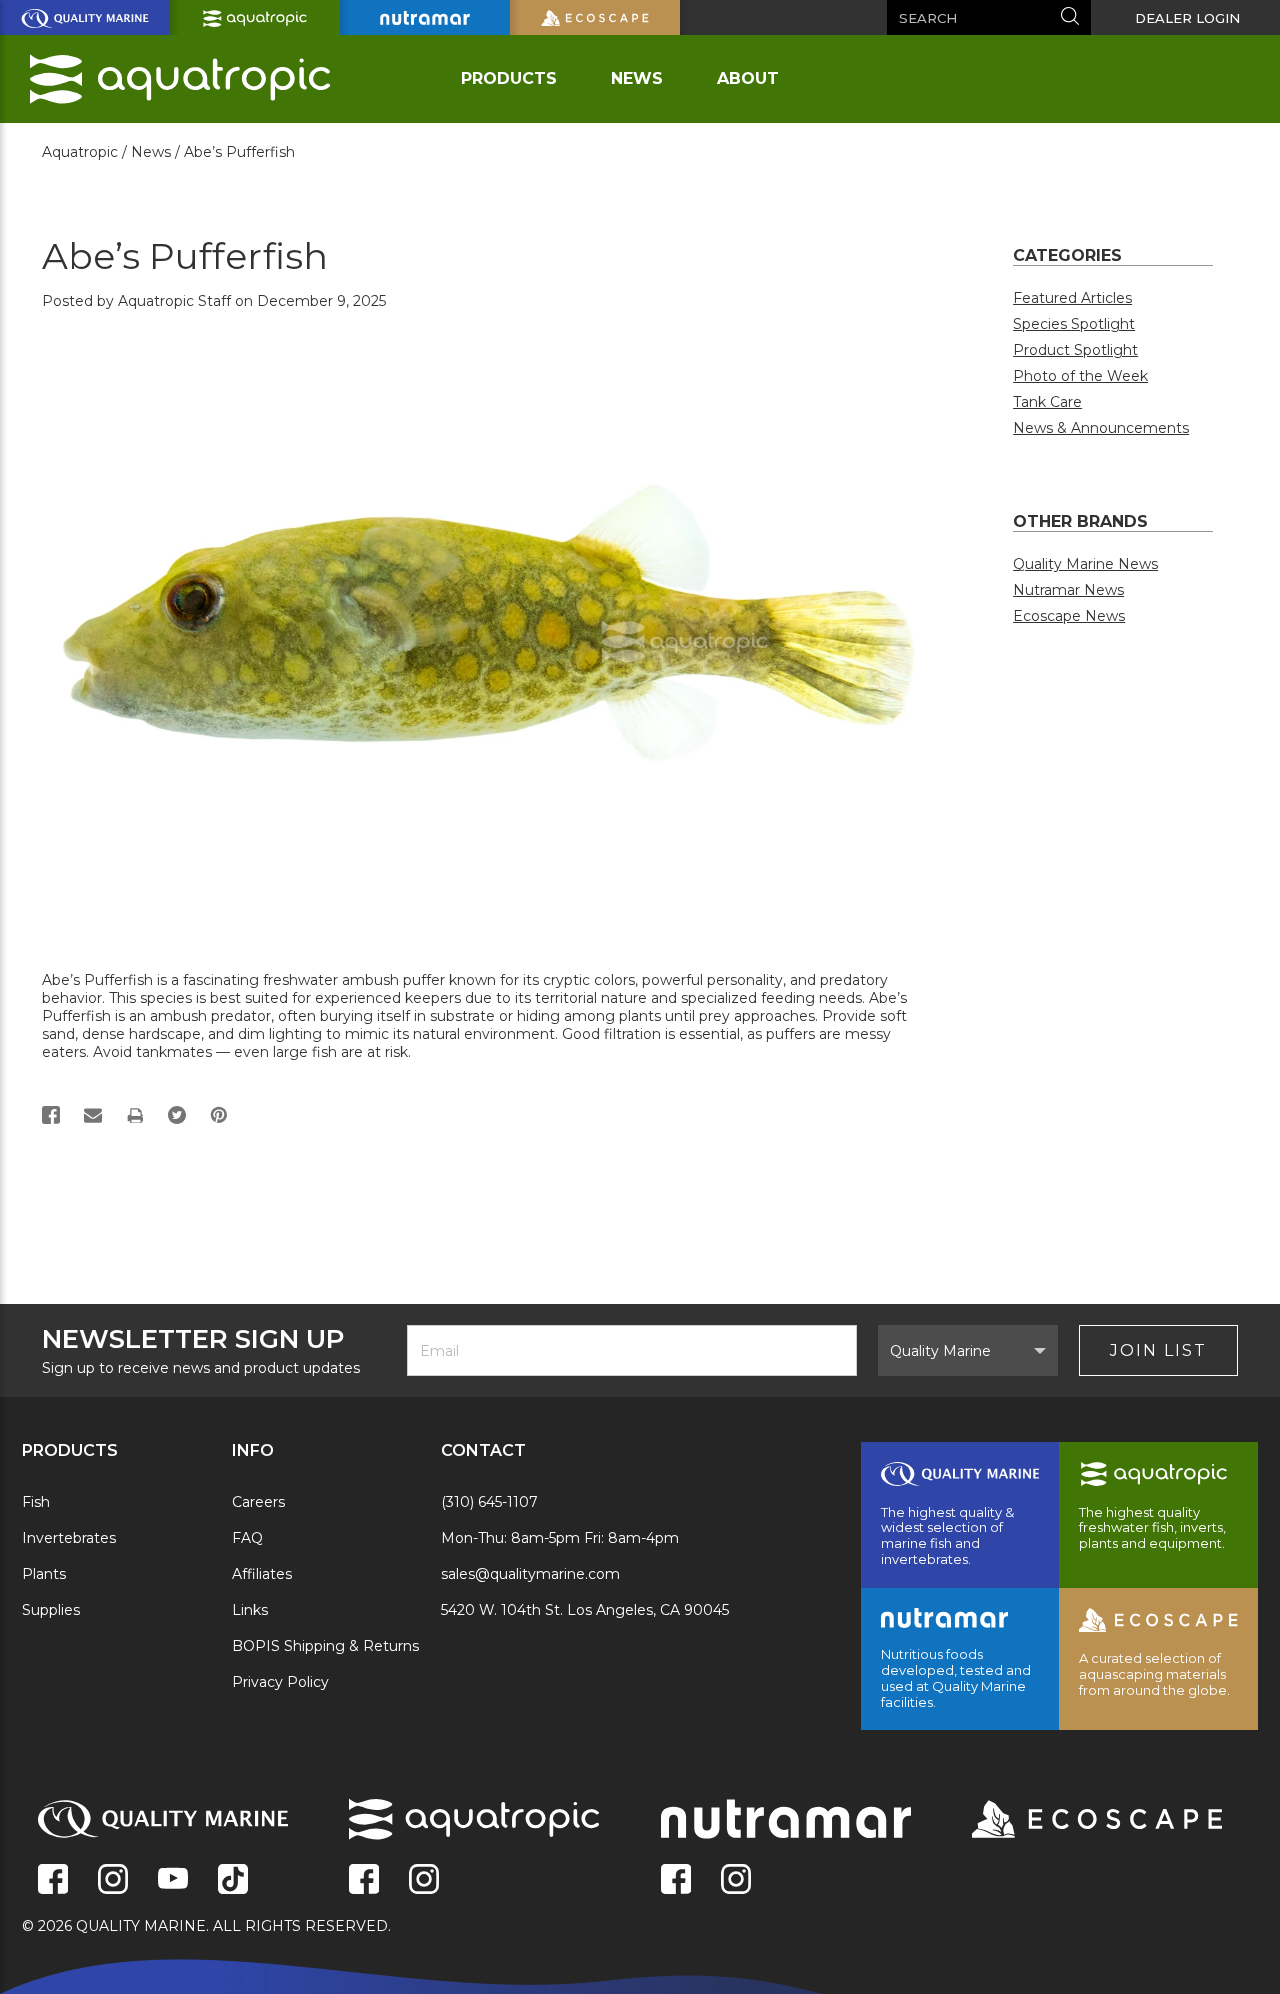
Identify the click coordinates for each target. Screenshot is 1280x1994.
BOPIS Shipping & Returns (325, 1646)
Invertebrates (69, 1538)
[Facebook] (51, 1115)
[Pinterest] (219, 1115)
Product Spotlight (1075, 350)
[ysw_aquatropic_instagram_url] (424, 1881)
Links (250, 1610)
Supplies (51, 1610)
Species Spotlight (1074, 324)
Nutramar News (1068, 590)
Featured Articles (1072, 298)
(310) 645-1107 (489, 1502)
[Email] (93, 1115)
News (637, 78)
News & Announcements (1101, 428)
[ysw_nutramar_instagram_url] (736, 1881)
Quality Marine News (1085, 564)
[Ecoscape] (1072, 1821)
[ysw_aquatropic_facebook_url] (364, 1881)
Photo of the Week (1080, 376)
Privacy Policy (280, 1682)
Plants (44, 1574)
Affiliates (262, 1574)
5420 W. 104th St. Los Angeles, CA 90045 (585, 1610)
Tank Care (1047, 402)
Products (509, 78)
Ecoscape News (1069, 616)
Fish (36, 1502)
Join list (1158, 1350)
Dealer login (1187, 18)
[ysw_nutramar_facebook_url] (676, 1881)
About (748, 78)
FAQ (247, 1538)
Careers (258, 1502)
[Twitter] (177, 1115)
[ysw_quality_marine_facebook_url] (53, 1881)
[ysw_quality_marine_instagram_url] (113, 1881)
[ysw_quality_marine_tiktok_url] (233, 1881)
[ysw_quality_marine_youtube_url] (173, 1881)
